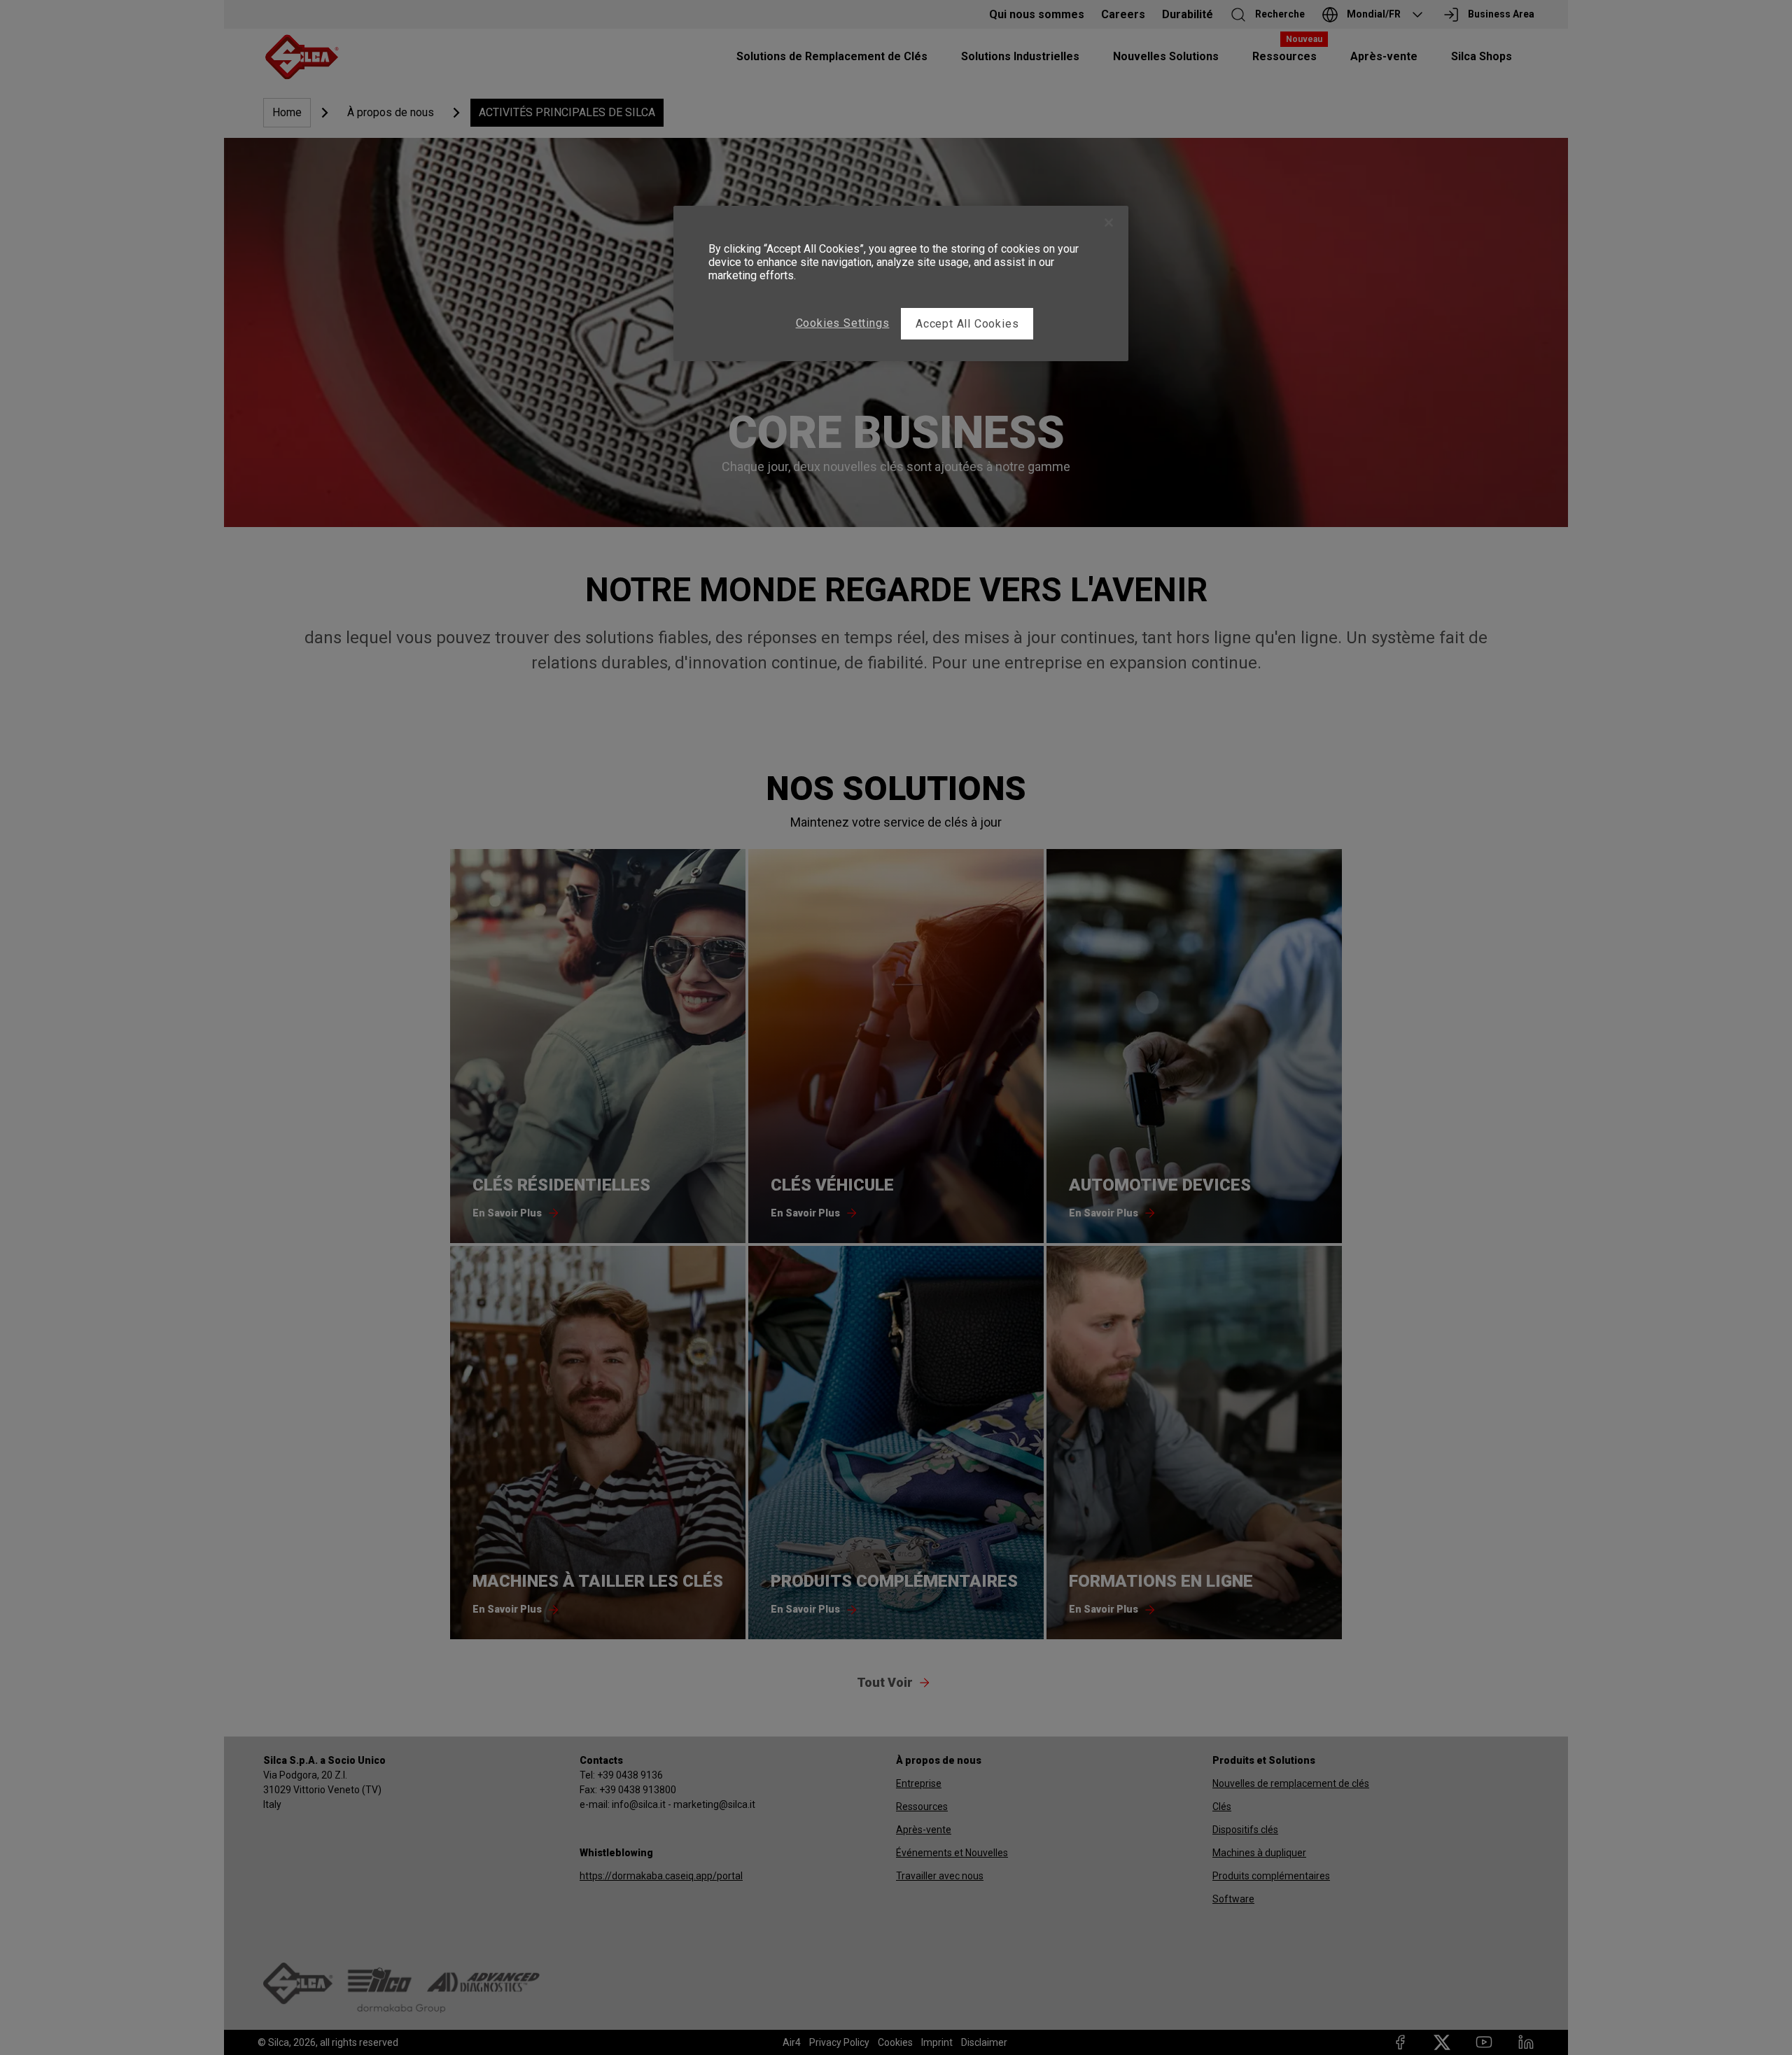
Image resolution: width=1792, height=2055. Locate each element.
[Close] (1109, 223)
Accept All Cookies (967, 324)
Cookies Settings (843, 323)
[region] (901, 283)
